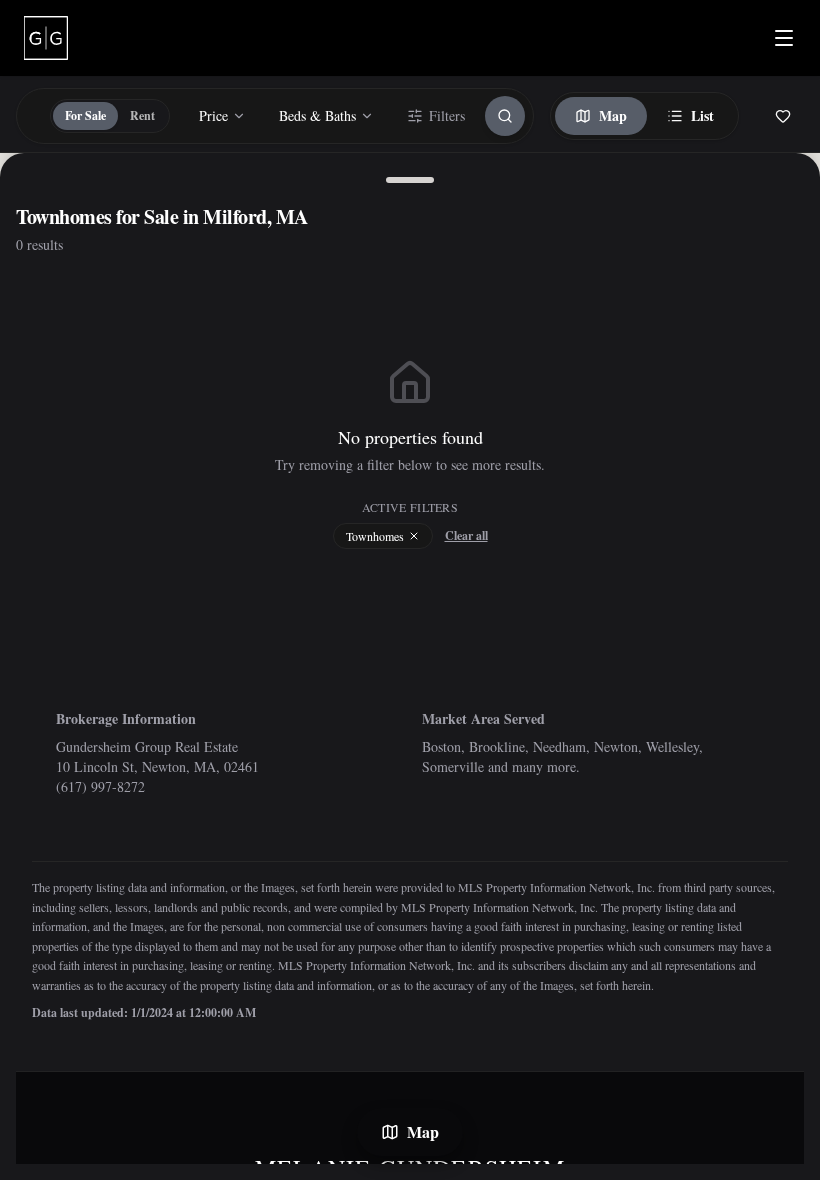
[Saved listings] (783, 116)
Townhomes (375, 536)
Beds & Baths (317, 115)
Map (613, 115)
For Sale (85, 115)
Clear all (466, 536)
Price (213, 115)
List (702, 115)
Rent (142, 115)
